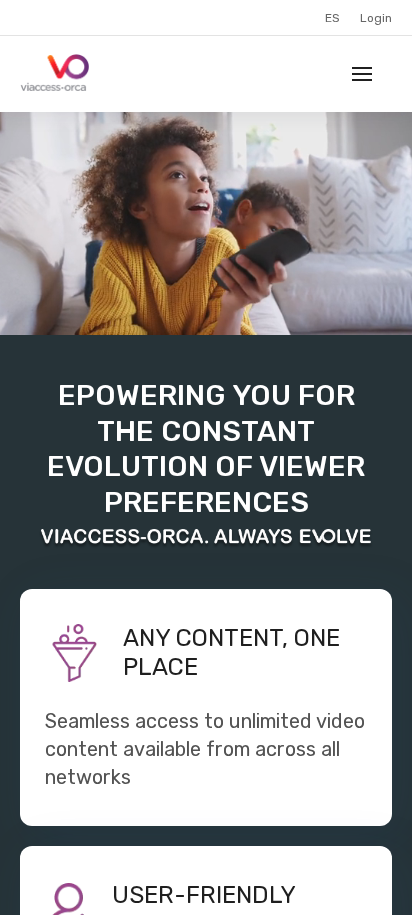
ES (332, 18)
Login (376, 18)
